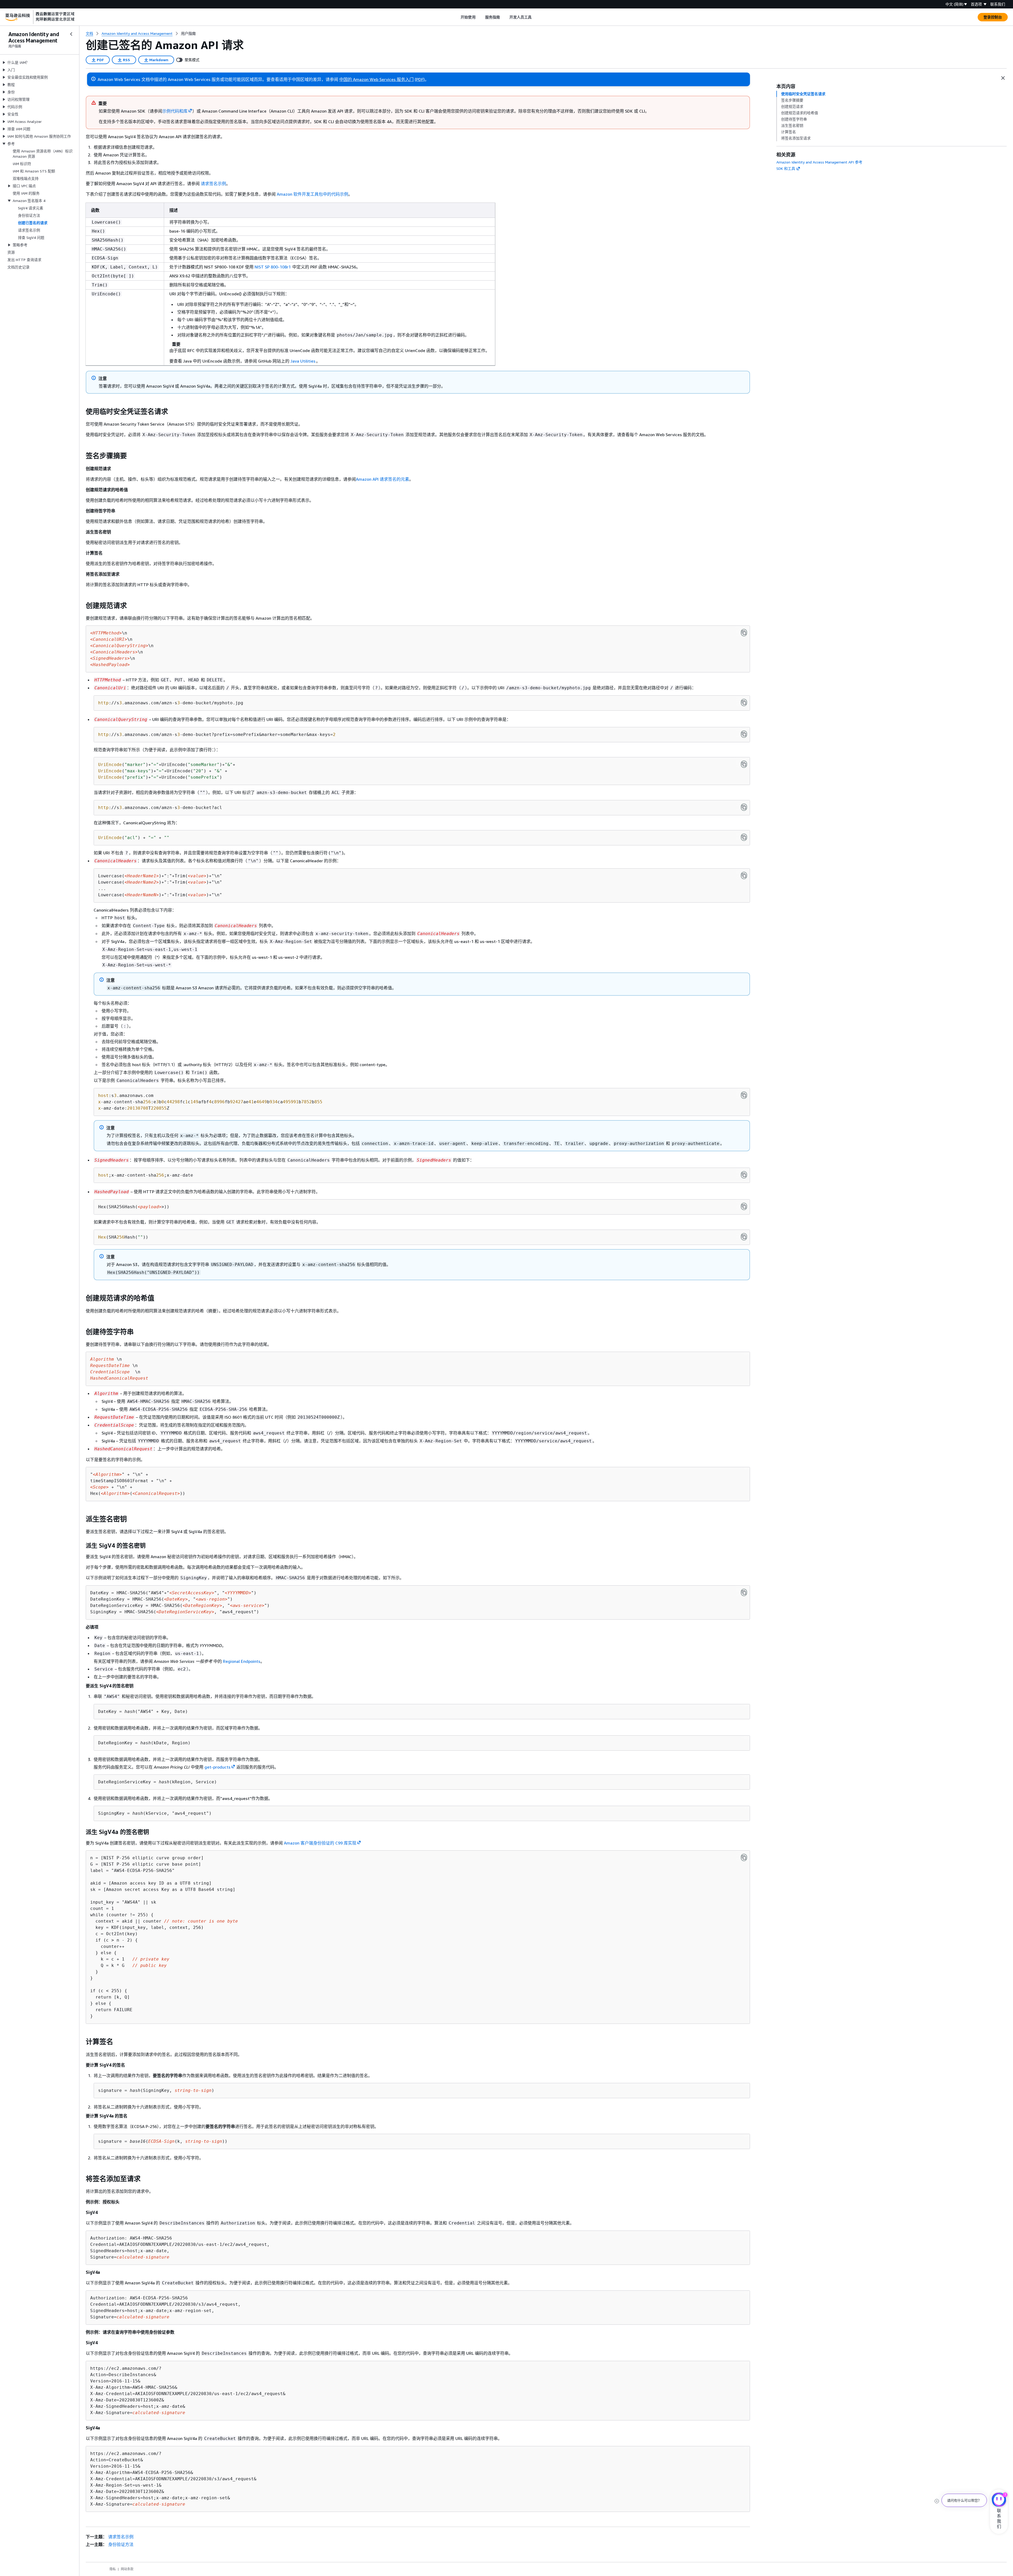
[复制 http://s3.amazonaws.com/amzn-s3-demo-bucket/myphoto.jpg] (744, 702)
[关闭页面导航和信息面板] (1003, 78)
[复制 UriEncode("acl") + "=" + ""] (744, 837)
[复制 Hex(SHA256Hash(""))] (744, 1237)
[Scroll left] (457, 17)
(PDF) (420, 79)
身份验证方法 (121, 2544)
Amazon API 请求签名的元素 (383, 479)
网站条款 (127, 2569)
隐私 (113, 2569)
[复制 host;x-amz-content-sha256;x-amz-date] (744, 1175)
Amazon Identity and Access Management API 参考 (819, 162)
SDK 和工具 (786, 168)
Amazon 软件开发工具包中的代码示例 (312, 194)
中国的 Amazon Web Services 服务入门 (376, 79)
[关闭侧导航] (71, 34)
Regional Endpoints (242, 1661)
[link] (188, 33)
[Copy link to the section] (82, 412)
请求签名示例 (213, 184)
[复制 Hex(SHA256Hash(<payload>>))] (744, 1206)
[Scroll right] (536, 17)
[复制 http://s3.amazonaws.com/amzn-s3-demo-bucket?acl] (744, 807)
